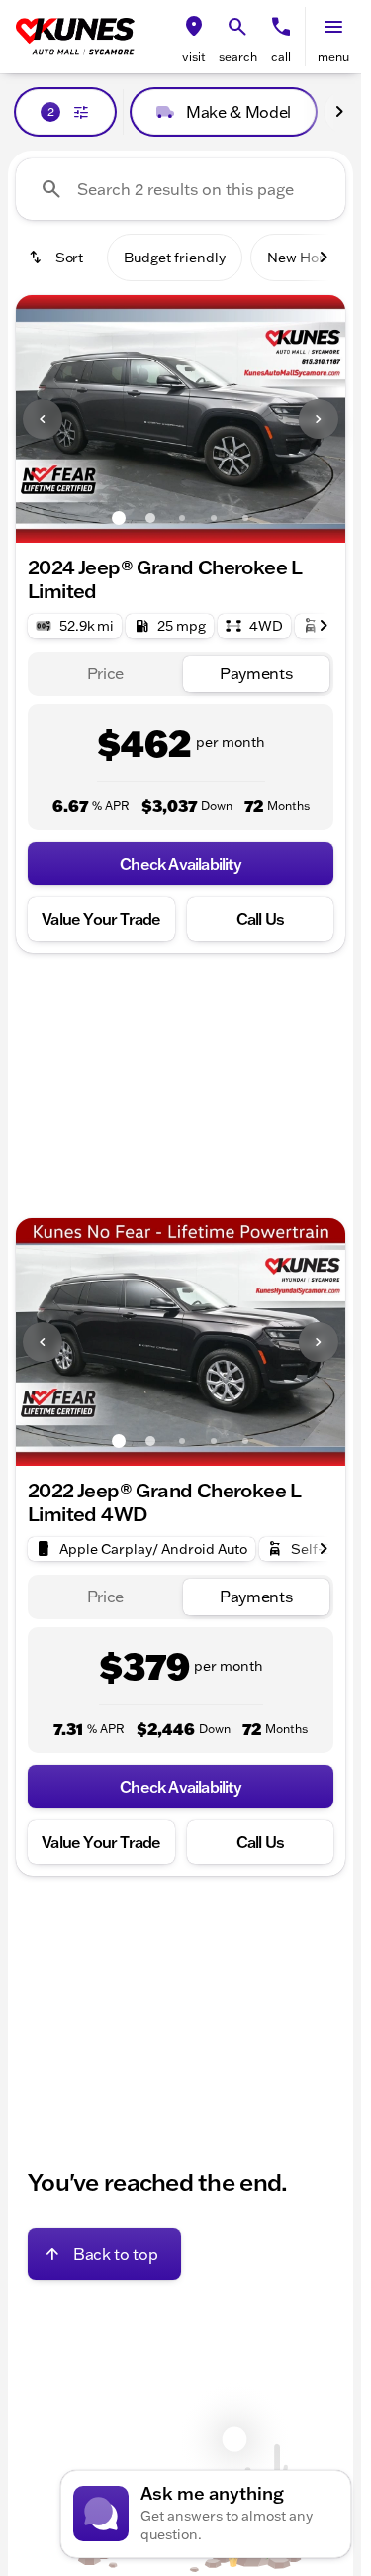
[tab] (105, 674)
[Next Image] (319, 419)
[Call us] (281, 27)
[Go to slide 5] (245, 518)
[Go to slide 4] (214, 518)
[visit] (194, 27)
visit (194, 57)
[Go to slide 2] (150, 518)
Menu (333, 57)
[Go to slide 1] (119, 518)
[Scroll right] (339, 112)
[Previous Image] (43, 419)
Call (281, 57)
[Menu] (333, 27)
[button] (194, 37)
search (238, 57)
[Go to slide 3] (182, 518)
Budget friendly (175, 258)
